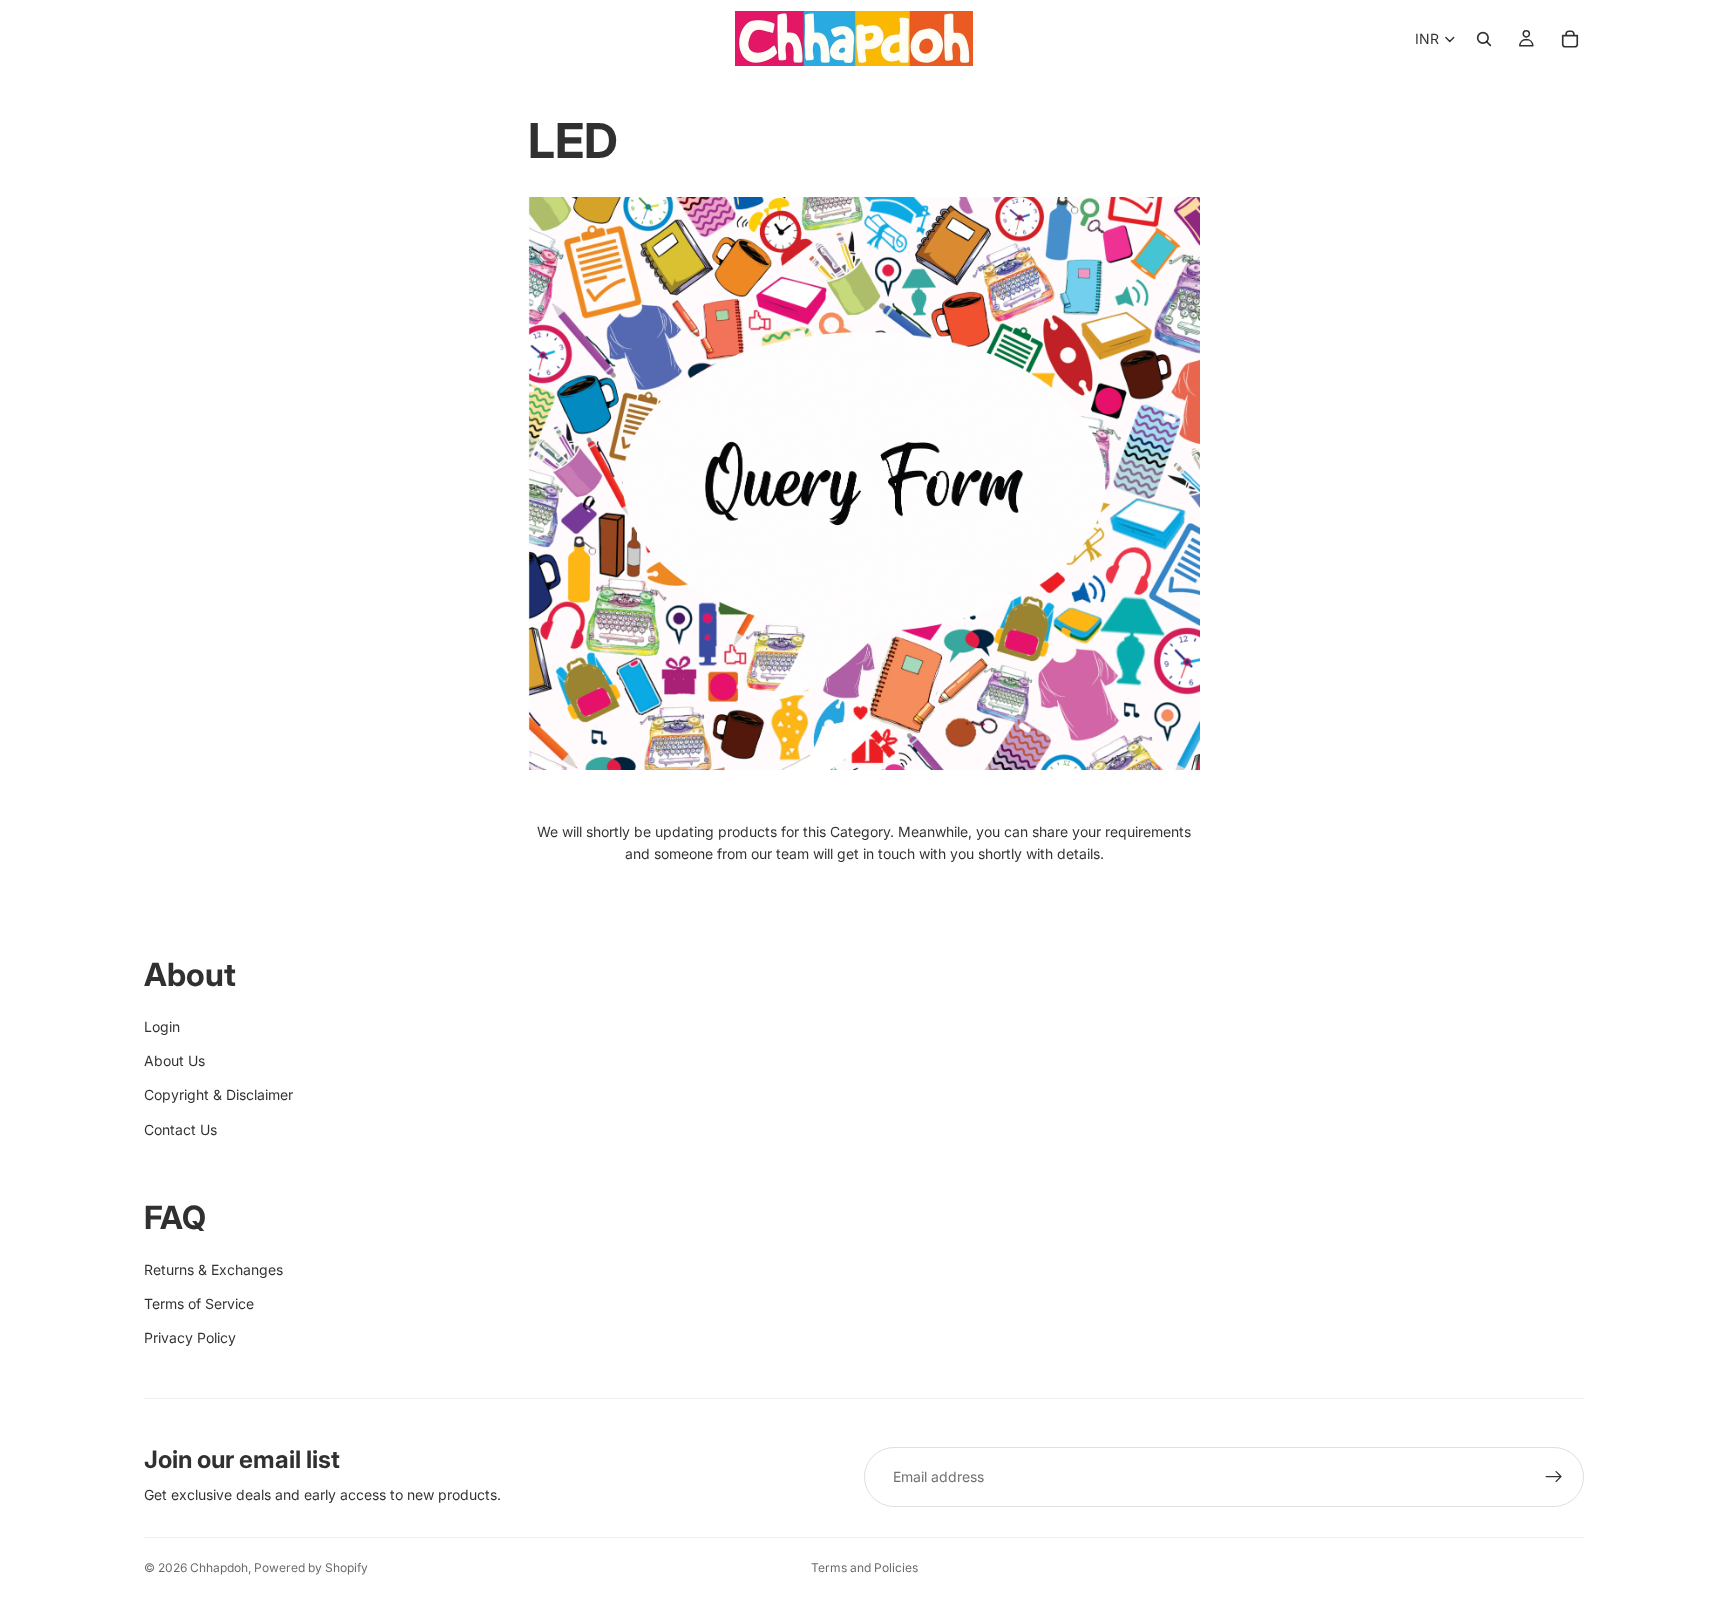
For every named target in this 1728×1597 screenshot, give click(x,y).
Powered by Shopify (311, 1567)
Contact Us (180, 1129)
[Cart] (1570, 39)
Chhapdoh (219, 1567)
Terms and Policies (864, 1567)
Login (162, 1026)
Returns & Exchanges (213, 1269)
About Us (174, 1060)
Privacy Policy (190, 1337)
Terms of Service (199, 1303)
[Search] (1484, 39)
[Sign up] (1554, 1477)
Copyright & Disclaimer (218, 1094)
